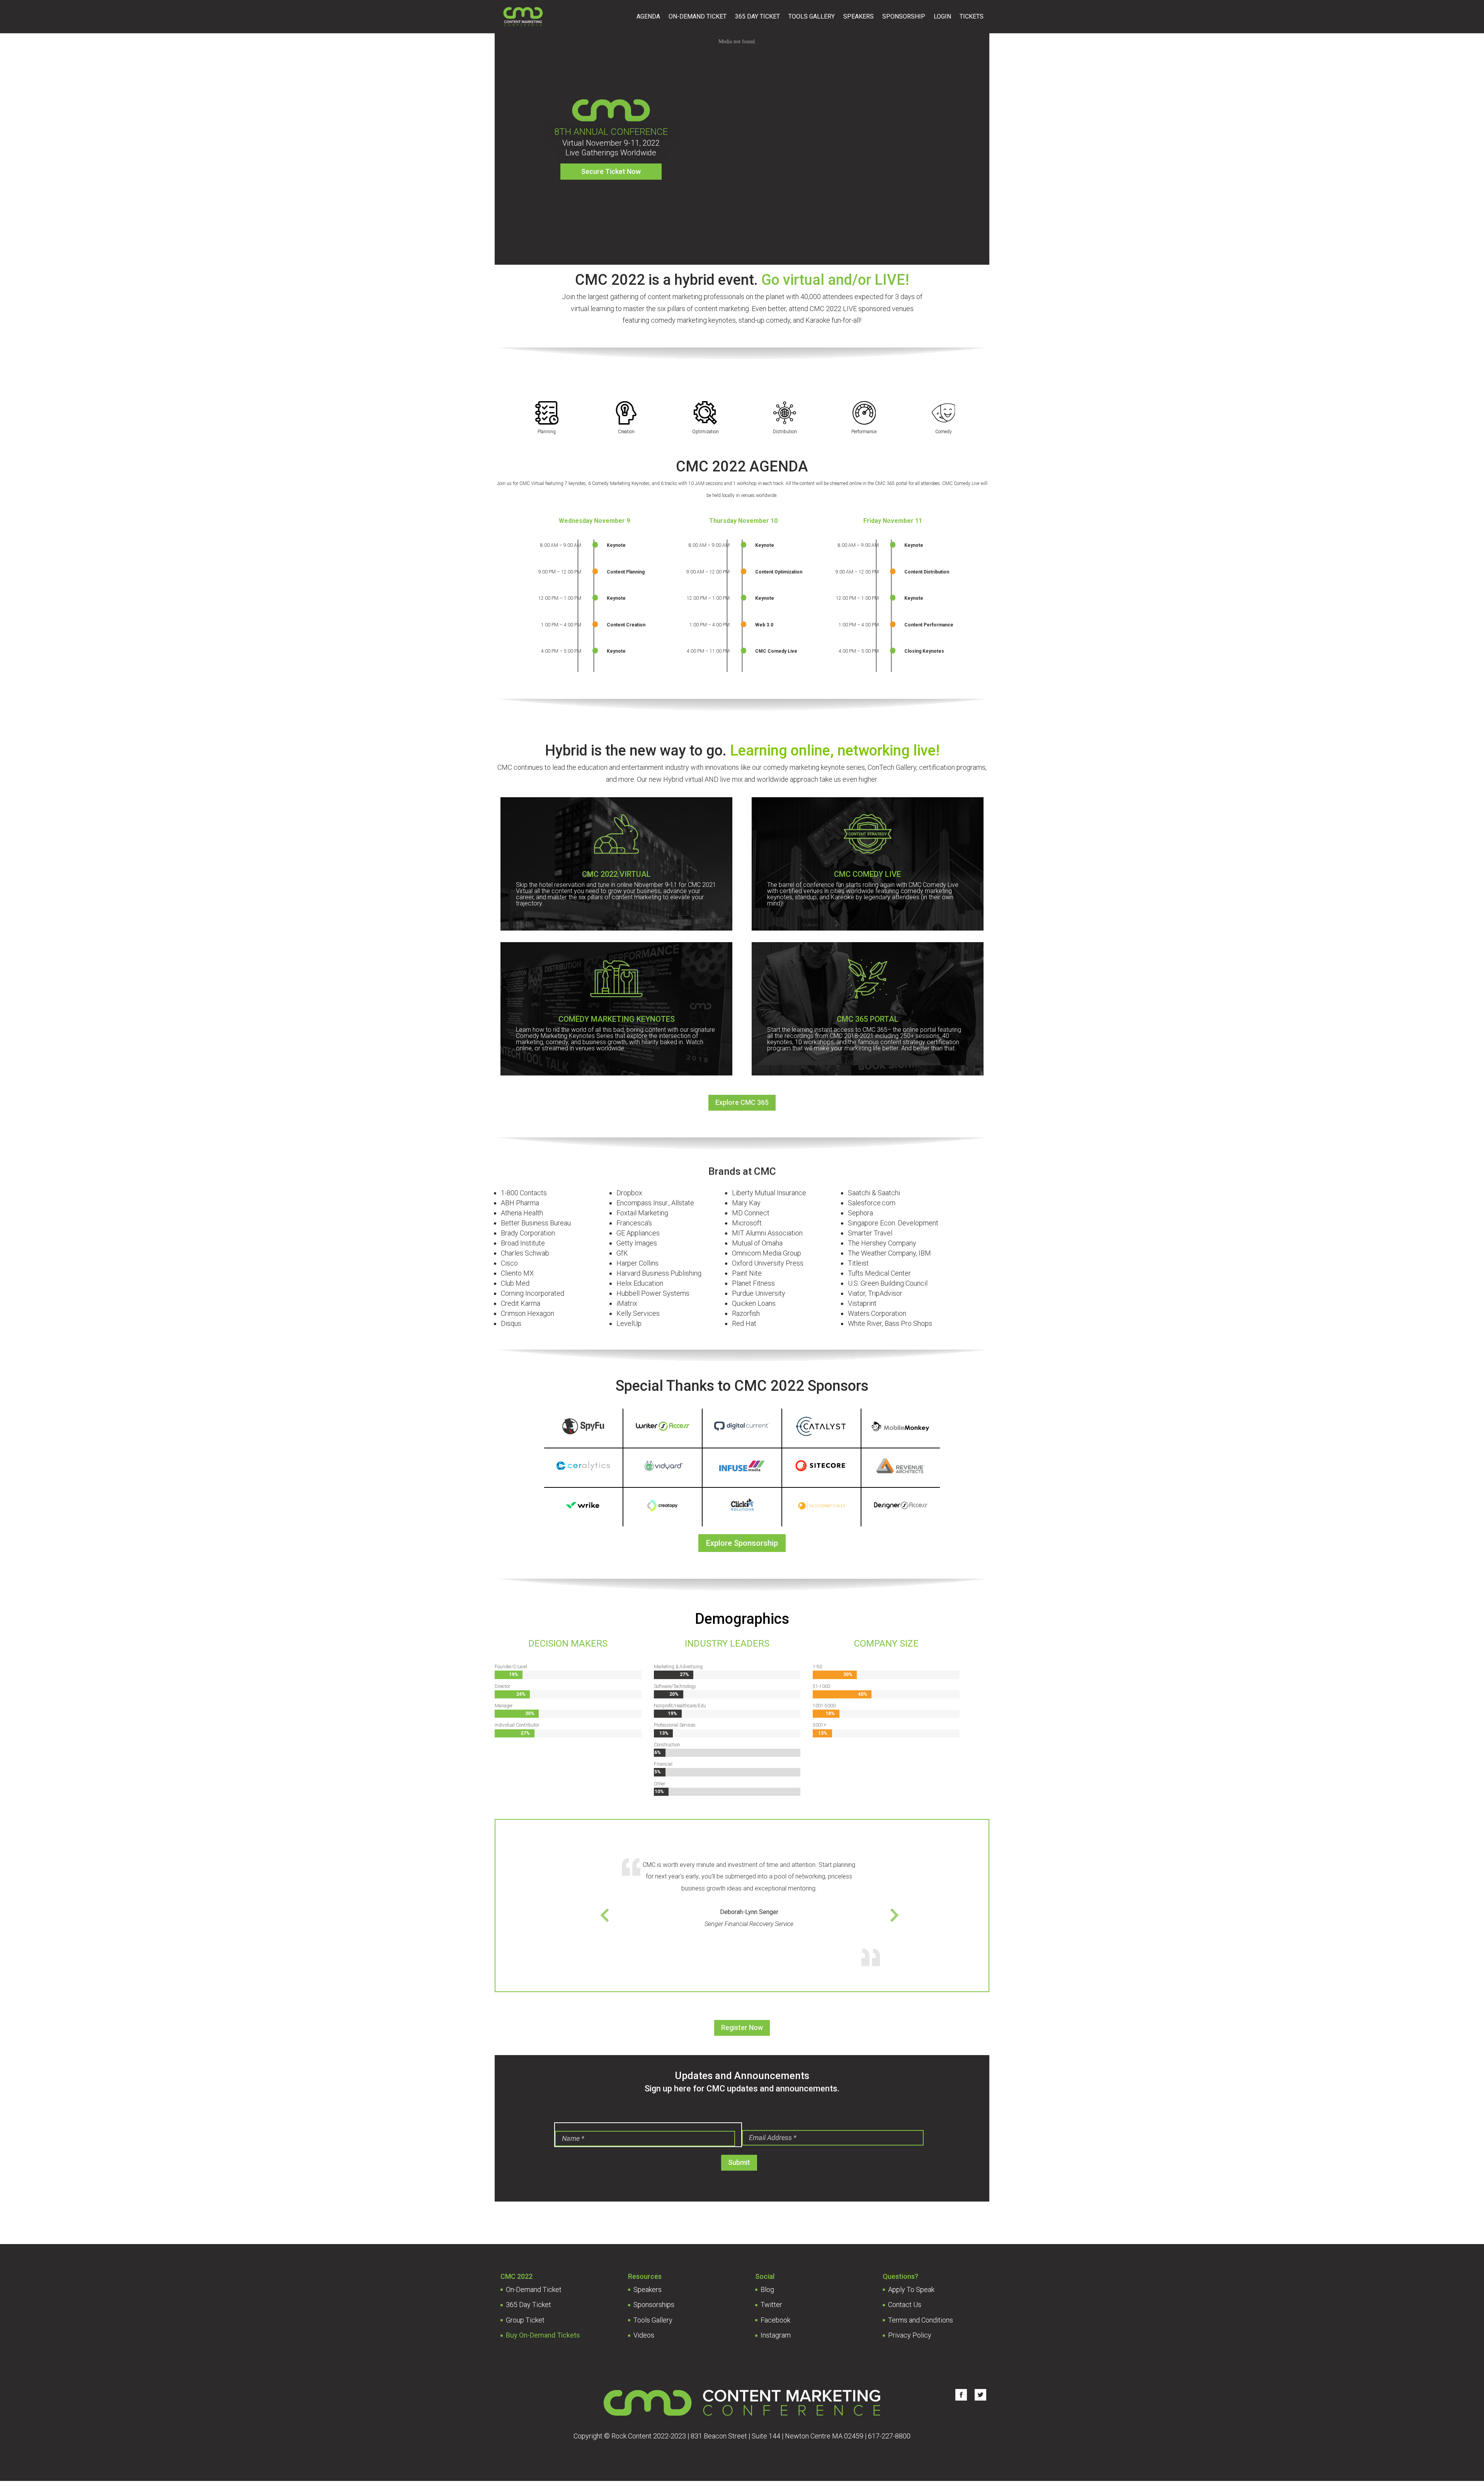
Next (863, 1912)
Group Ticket (525, 2320)
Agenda (648, 17)
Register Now (742, 2027)
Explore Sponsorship (742, 1543)
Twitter (771, 2305)
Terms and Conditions (921, 2320)
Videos (644, 2335)
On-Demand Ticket (698, 17)
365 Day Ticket (757, 17)
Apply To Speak (911, 2289)
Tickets (972, 17)
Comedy (944, 432)
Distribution (785, 432)
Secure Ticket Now (611, 171)
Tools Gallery (812, 17)
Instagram (776, 2335)
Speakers (859, 17)
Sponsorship (904, 17)
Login (942, 17)
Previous (635, 1912)
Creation (626, 432)
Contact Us (905, 2305)
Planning (547, 432)
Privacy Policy (910, 2335)
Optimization (705, 432)
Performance (864, 432)
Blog (767, 2289)
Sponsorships (654, 2305)
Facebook (775, 2320)
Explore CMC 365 (742, 1102)
